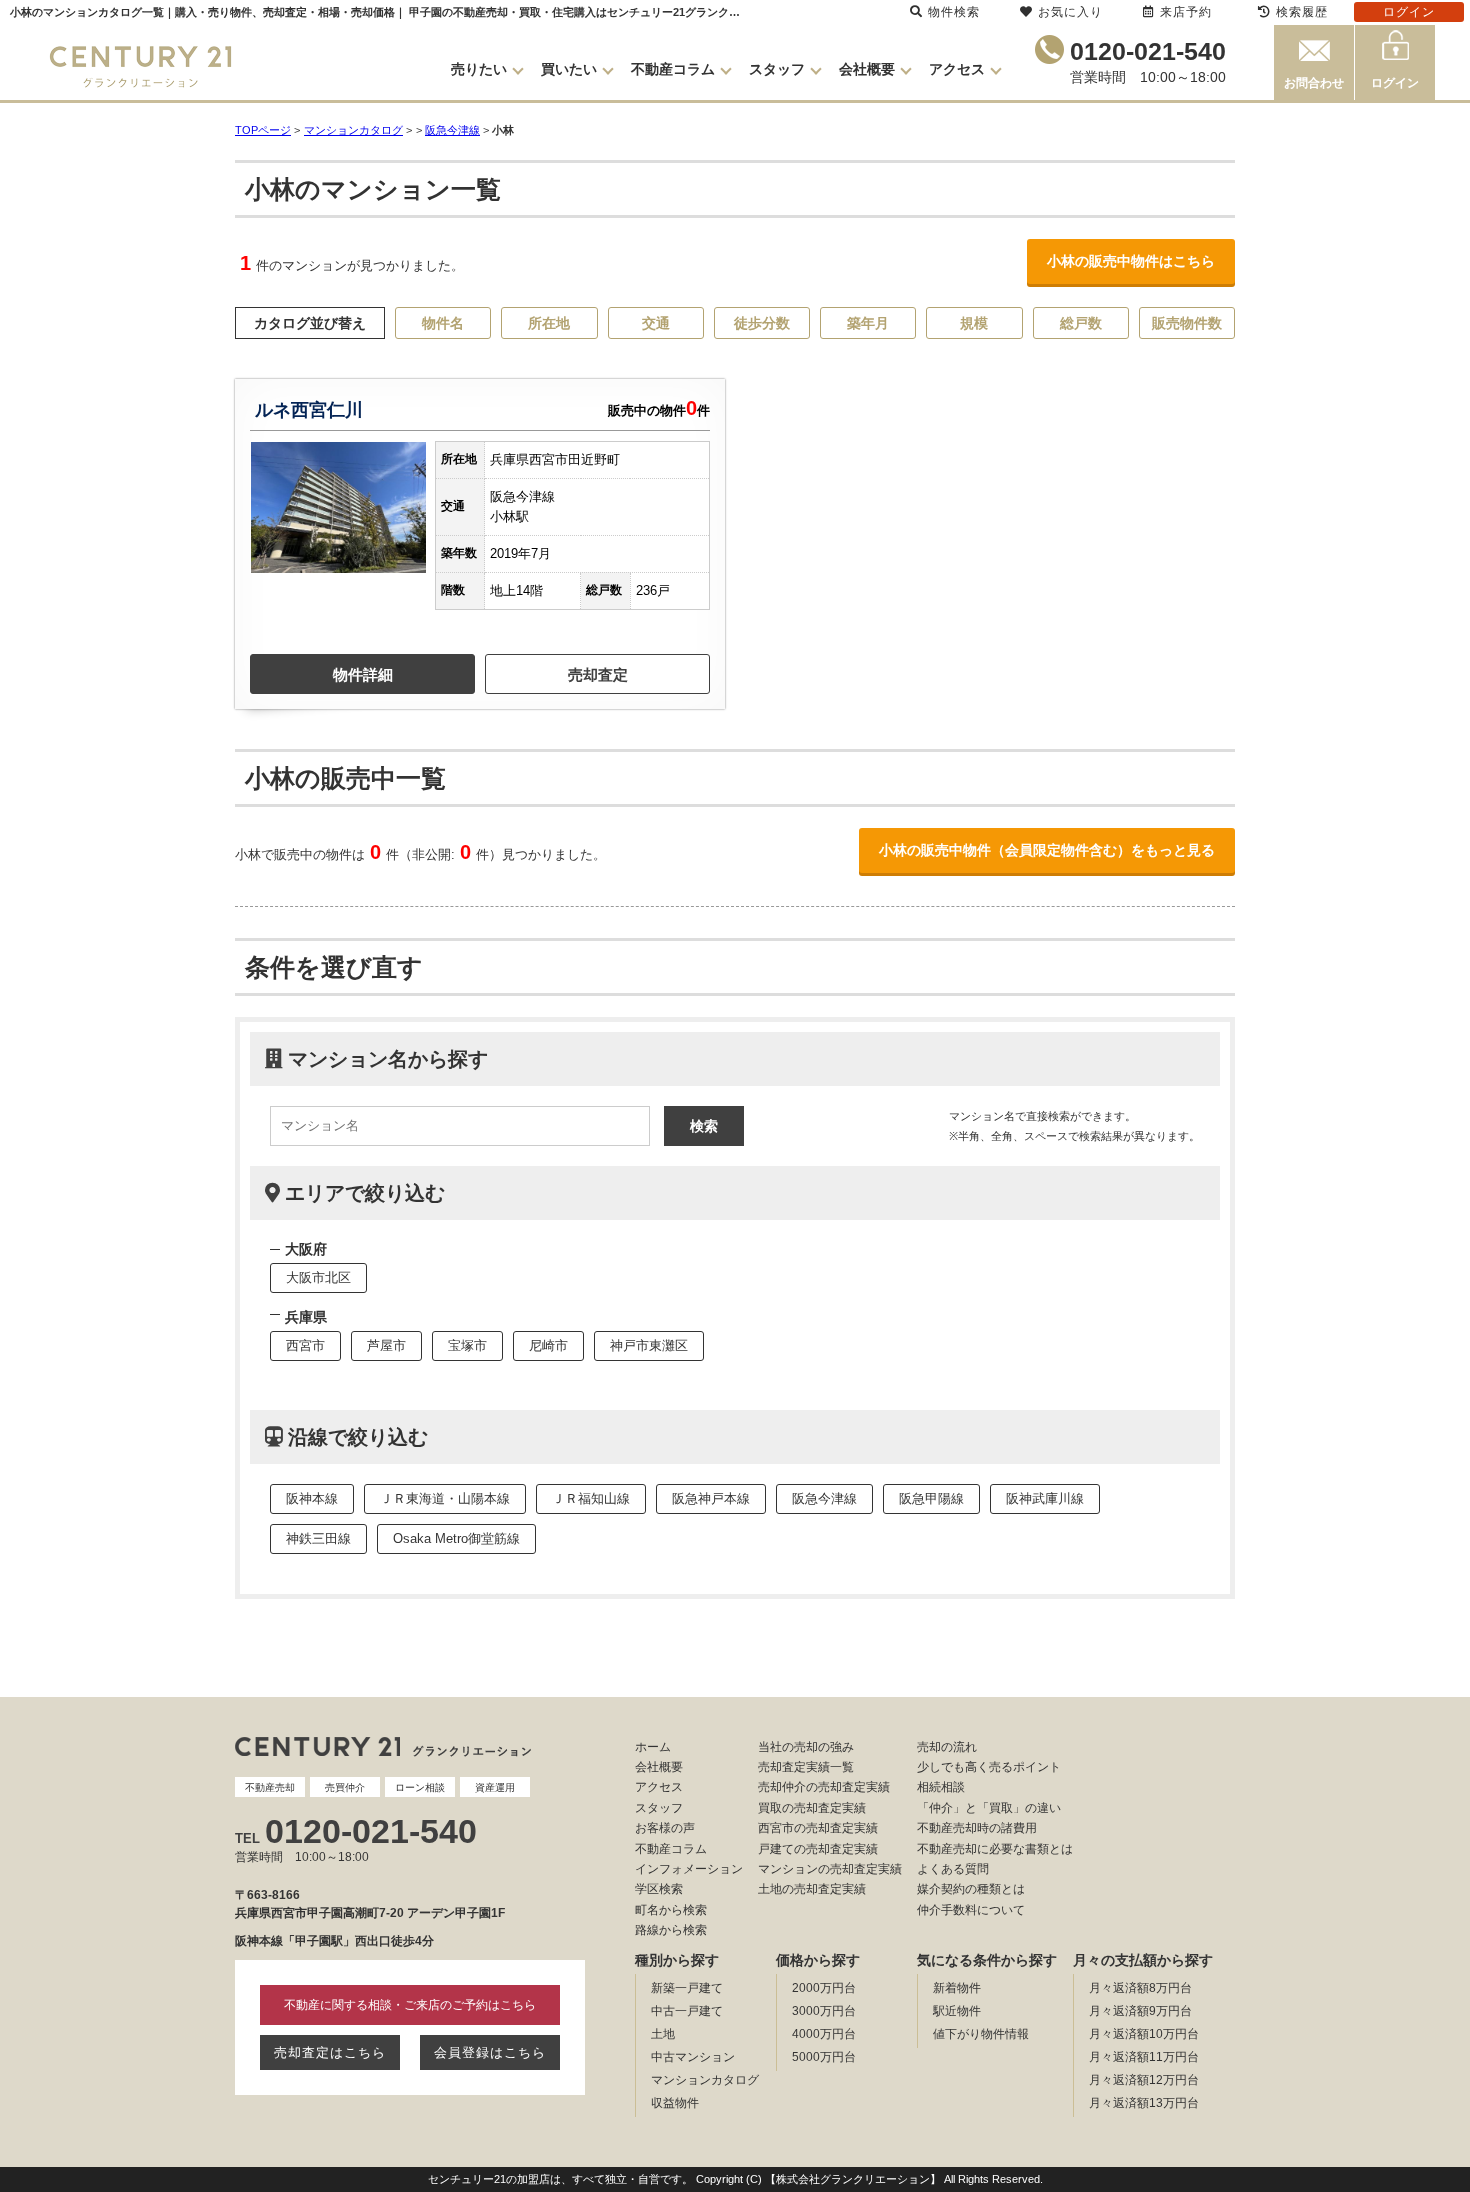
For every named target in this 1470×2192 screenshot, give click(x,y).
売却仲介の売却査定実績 (824, 1787)
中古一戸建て (687, 2011)
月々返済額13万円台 (1144, 2103)
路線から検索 (671, 1930)
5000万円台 (824, 2057)
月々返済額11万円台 (1144, 2057)
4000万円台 (824, 2034)
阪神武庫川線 (1045, 1498)
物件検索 (954, 12)
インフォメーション (689, 1869)
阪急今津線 (452, 130)
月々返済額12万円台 (1144, 2080)
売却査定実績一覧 (806, 1767)
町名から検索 (671, 1910)
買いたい (569, 69)
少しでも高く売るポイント (989, 1767)
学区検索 (659, 1889)
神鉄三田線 (318, 1538)
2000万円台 (824, 1988)
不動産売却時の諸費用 (977, 1828)
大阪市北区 (318, 1277)
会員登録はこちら (490, 2052)
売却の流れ (947, 1747)
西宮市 (305, 1345)
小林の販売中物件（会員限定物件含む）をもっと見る (1047, 850)
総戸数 (1081, 323)
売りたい (479, 69)
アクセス (957, 69)
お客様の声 (665, 1828)
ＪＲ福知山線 (591, 1498)
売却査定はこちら (330, 2052)
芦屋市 (386, 1345)
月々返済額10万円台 (1144, 2034)
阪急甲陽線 (931, 1498)
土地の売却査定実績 (812, 1889)
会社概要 (867, 69)
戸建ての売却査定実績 (818, 1849)
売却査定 (598, 674)
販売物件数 (1187, 323)
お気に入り (1070, 12)
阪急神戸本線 (711, 1498)
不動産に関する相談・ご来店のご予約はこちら (410, 2005)
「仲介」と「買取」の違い (989, 1808)
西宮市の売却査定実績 (818, 1828)
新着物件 (957, 1988)
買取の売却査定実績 (812, 1808)
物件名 (443, 323)
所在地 (549, 323)
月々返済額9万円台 (1140, 2011)
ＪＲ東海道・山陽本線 (445, 1498)
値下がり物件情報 (981, 2034)
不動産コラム (673, 69)
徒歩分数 (762, 323)
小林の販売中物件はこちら (1131, 261)
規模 (974, 323)
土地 (663, 2034)
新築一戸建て (687, 1988)
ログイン (1395, 83)
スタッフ (777, 69)
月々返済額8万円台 (1140, 1988)
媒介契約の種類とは (971, 1889)
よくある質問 (953, 1869)
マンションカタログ (705, 2080)
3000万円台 (824, 2011)
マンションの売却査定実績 (830, 1869)
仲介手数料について (971, 1910)
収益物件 (675, 2103)
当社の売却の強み (806, 1747)
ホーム (653, 1747)
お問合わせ (1314, 83)
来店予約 (1186, 12)
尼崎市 (548, 1345)
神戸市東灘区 (649, 1345)
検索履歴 (1302, 12)
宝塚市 (467, 1345)
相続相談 (941, 1787)
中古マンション (693, 2057)
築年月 (868, 323)
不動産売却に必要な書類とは (995, 1849)
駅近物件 (957, 2011)
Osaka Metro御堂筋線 (456, 1538)
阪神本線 (312, 1498)
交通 (656, 323)
